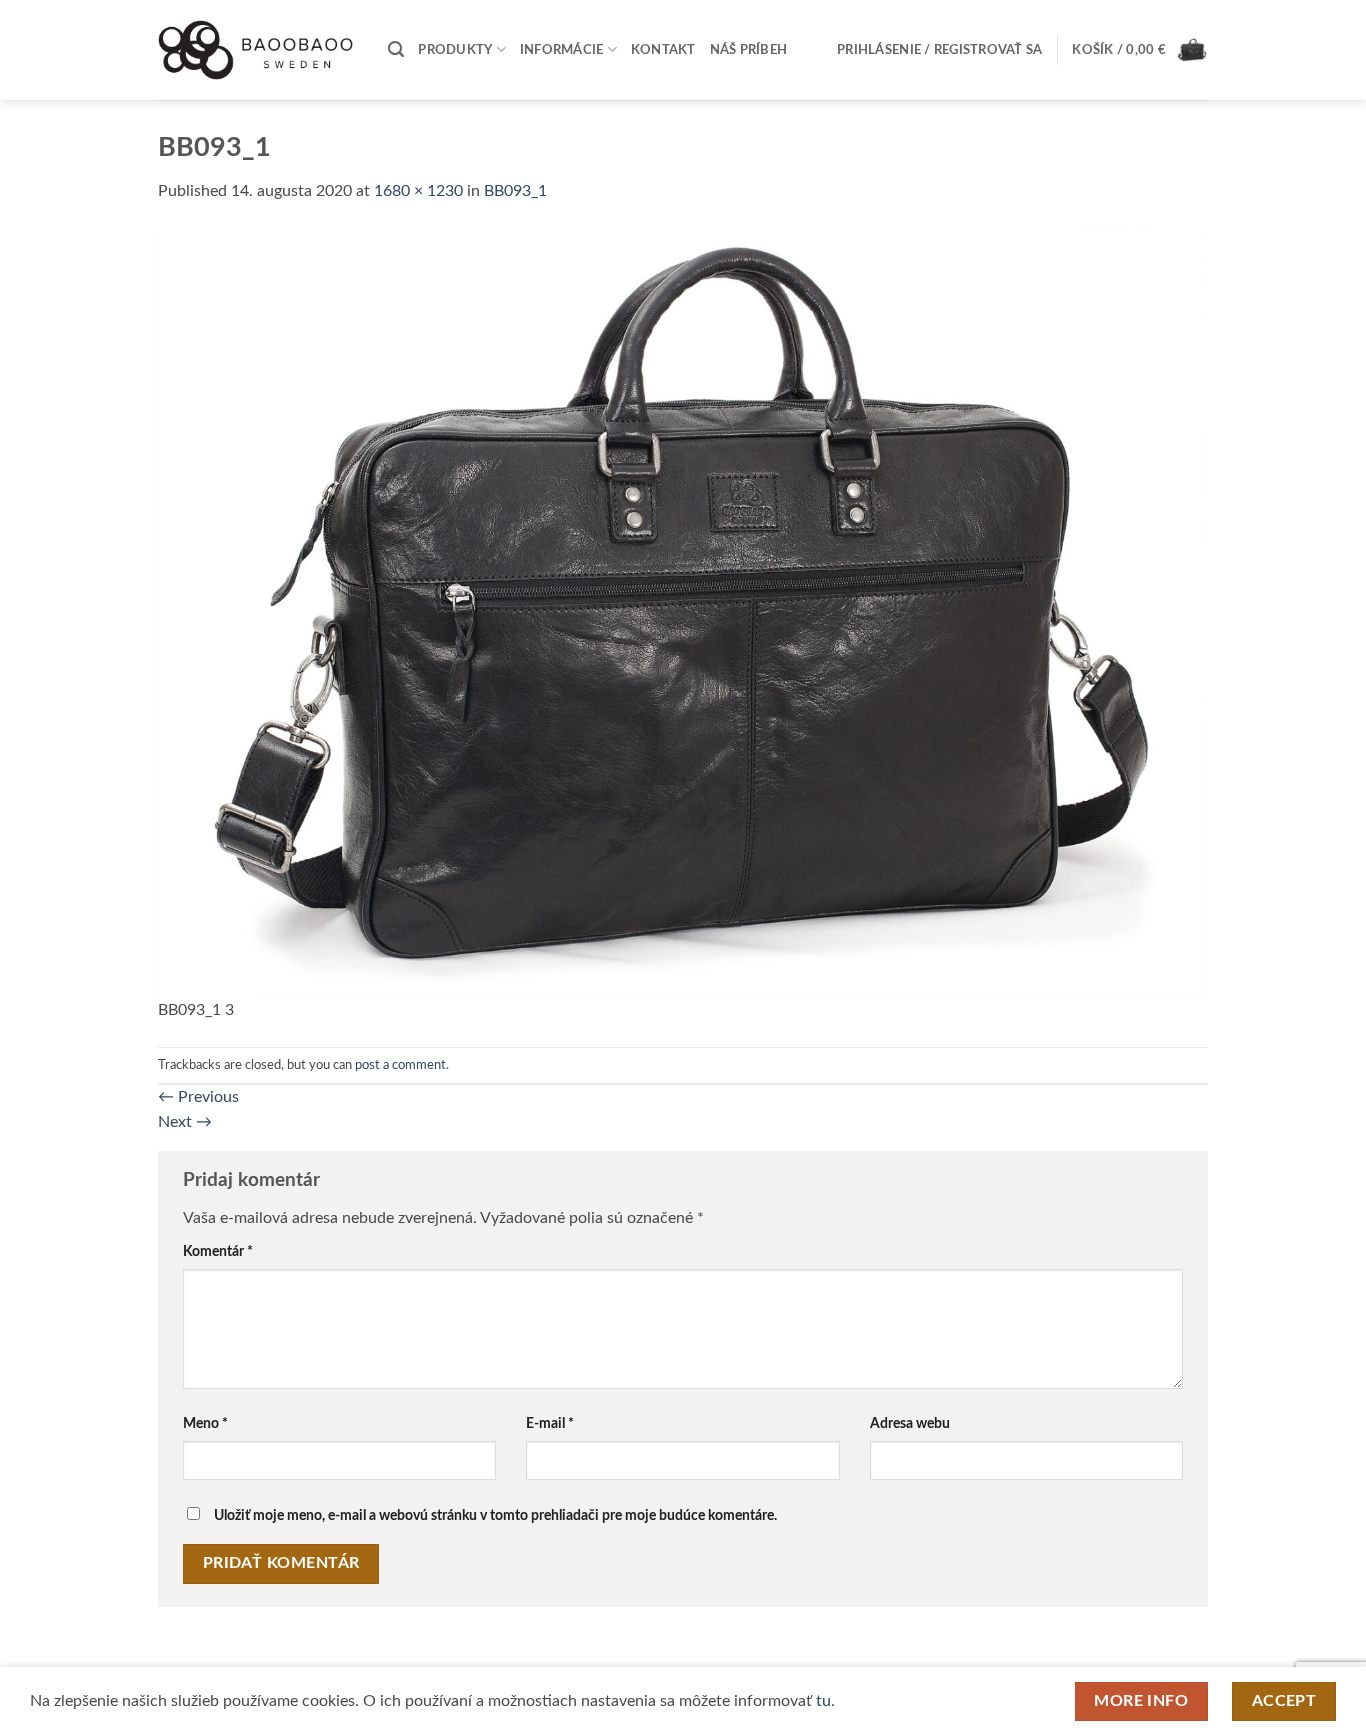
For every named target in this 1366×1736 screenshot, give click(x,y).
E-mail (550, 1423)
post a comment (400, 1065)
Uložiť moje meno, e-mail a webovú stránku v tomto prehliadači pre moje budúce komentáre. (495, 1515)
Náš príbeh (749, 50)
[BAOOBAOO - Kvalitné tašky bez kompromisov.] (258, 49)
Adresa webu (910, 1423)
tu (823, 1701)
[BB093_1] (683, 612)
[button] (396, 49)
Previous (198, 1097)
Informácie (562, 50)
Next (185, 1122)
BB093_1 (515, 191)
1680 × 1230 (418, 191)
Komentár (218, 1251)
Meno (205, 1423)
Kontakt (663, 50)
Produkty (455, 50)
